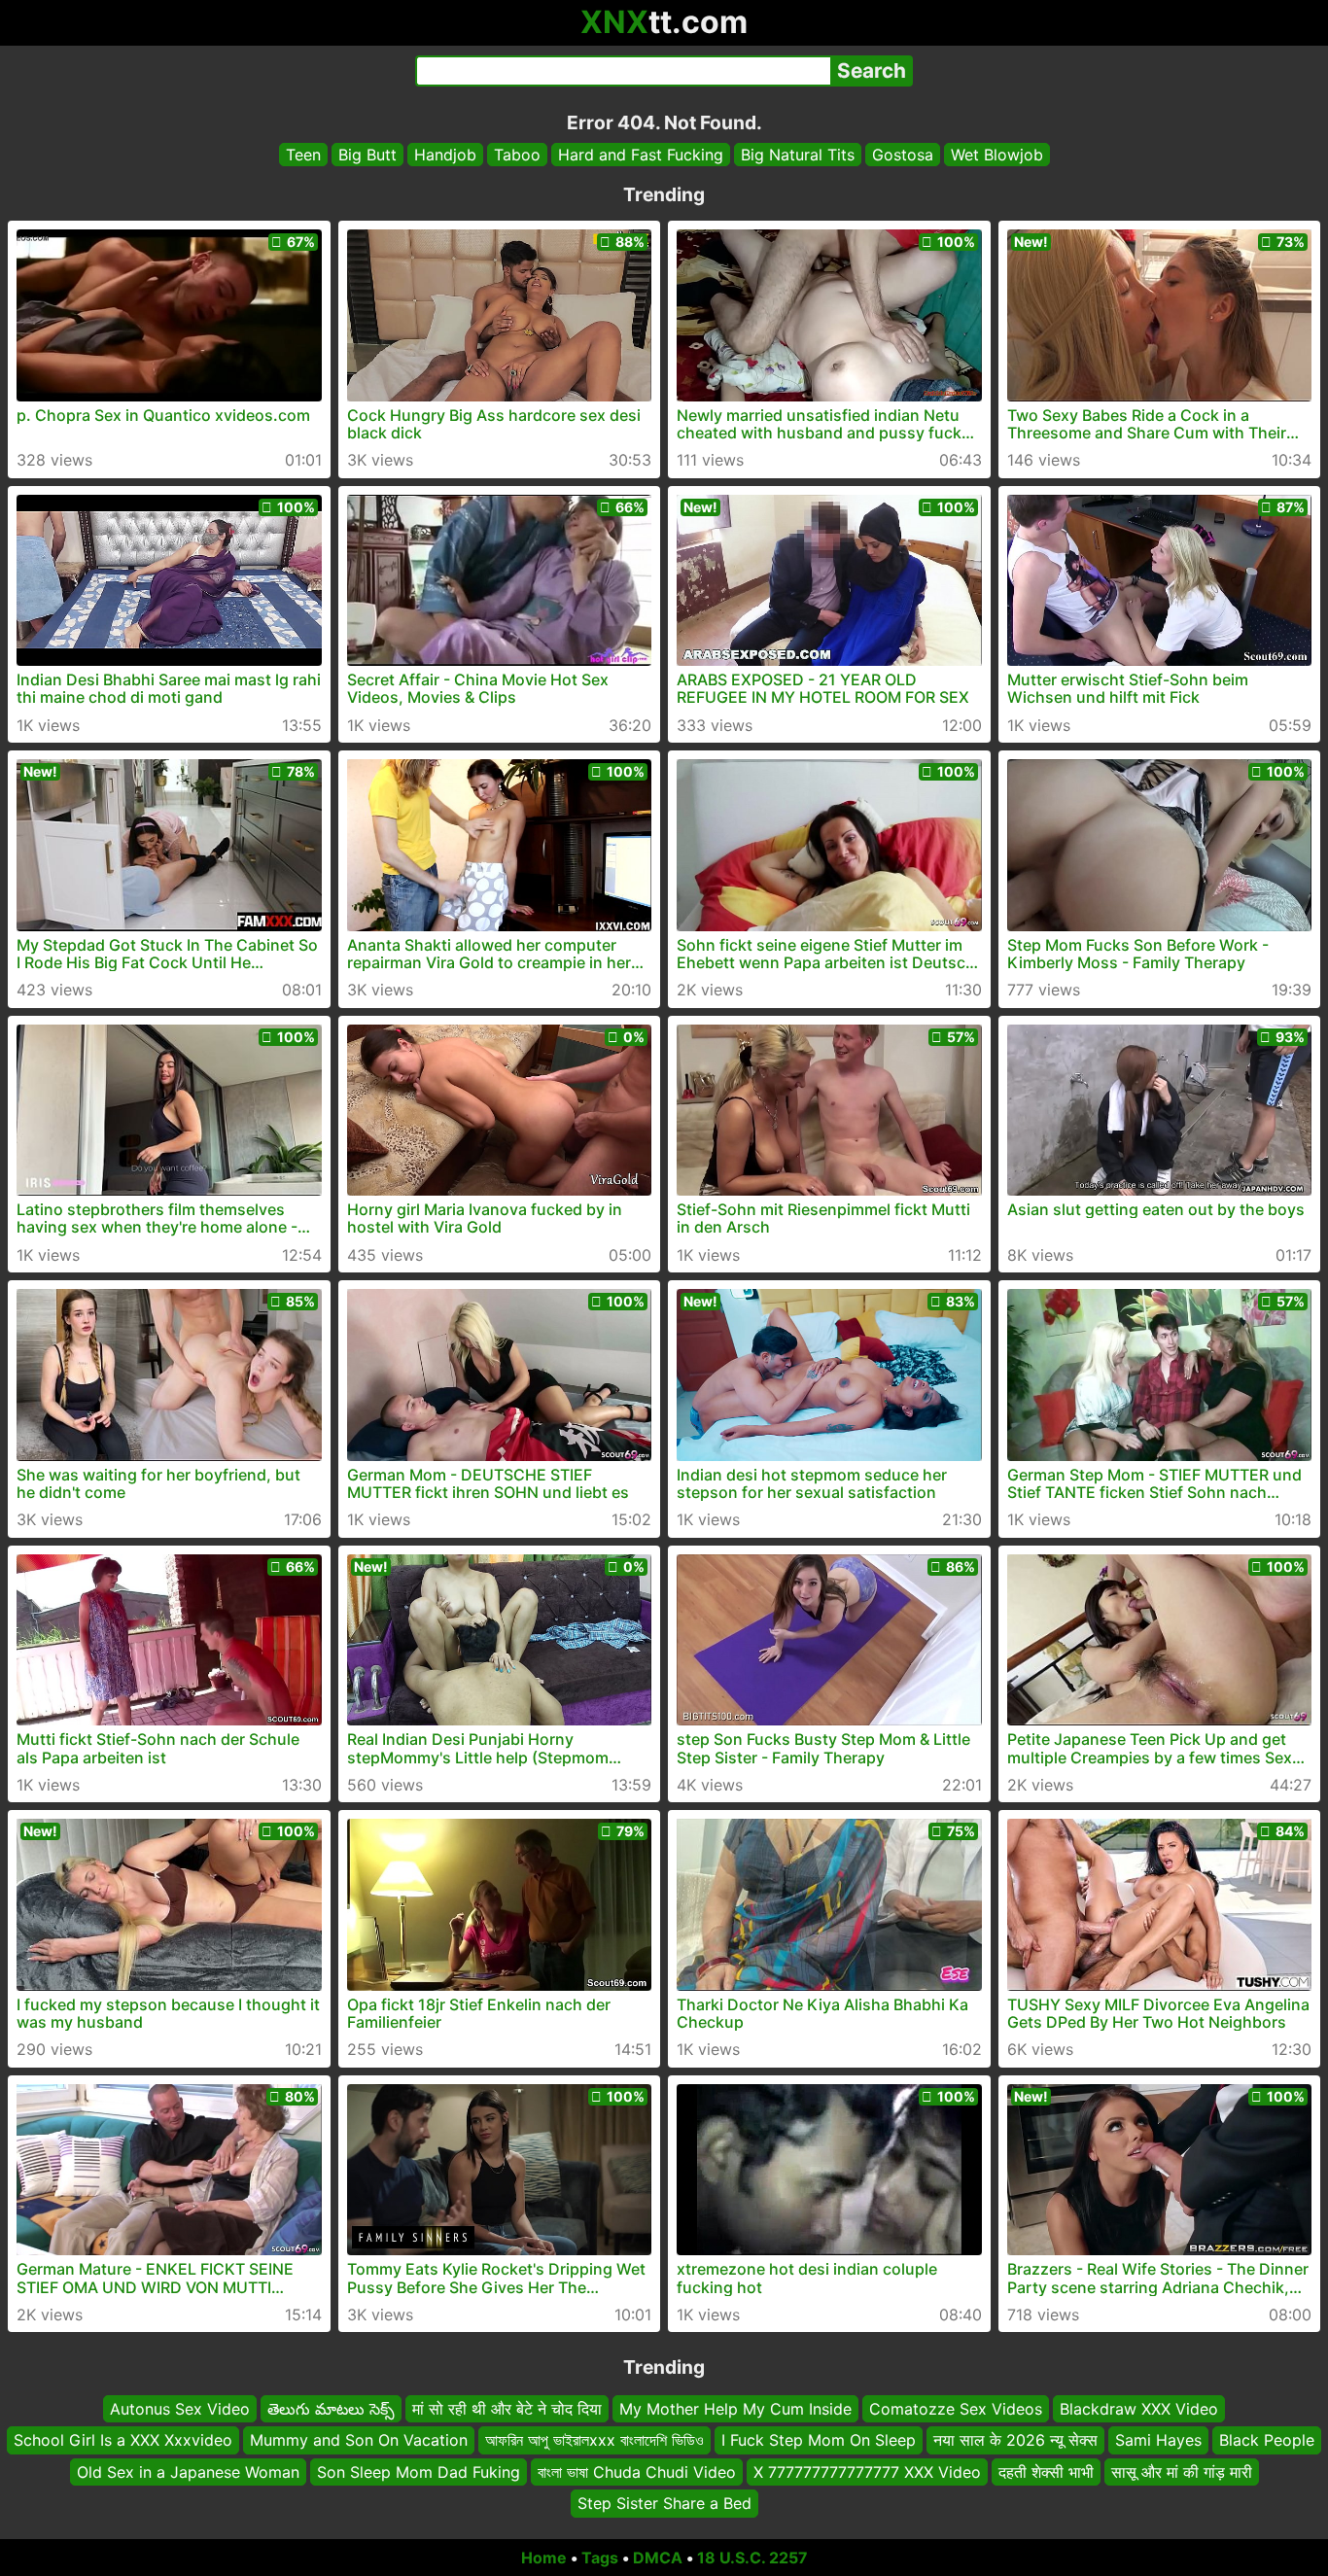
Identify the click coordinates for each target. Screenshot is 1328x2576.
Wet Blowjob (997, 155)
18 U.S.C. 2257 (752, 2558)
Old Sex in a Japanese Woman (188, 2471)
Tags (600, 2558)
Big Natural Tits (798, 155)
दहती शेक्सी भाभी (1046, 2471)
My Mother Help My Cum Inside (735, 2409)
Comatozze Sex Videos (956, 2409)
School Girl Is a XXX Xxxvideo (123, 2440)
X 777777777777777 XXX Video (867, 2471)
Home (544, 2558)
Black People (1267, 2440)
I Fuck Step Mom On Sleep (819, 2440)
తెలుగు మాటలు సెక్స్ (331, 2409)
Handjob (445, 155)
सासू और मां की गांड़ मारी (1182, 2471)
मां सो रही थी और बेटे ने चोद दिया (507, 2409)
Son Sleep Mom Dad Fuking (419, 2471)
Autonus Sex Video (180, 2409)
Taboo (517, 155)
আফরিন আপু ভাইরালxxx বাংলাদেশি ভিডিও (594, 2440)
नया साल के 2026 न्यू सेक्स (1015, 2440)
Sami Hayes (1158, 2440)
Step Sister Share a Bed (664, 2503)
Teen (303, 155)
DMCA (658, 2558)
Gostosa (903, 155)
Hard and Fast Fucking (641, 155)
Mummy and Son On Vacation (359, 2440)
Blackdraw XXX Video (1139, 2409)
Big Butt (367, 155)
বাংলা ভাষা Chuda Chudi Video (637, 2471)
